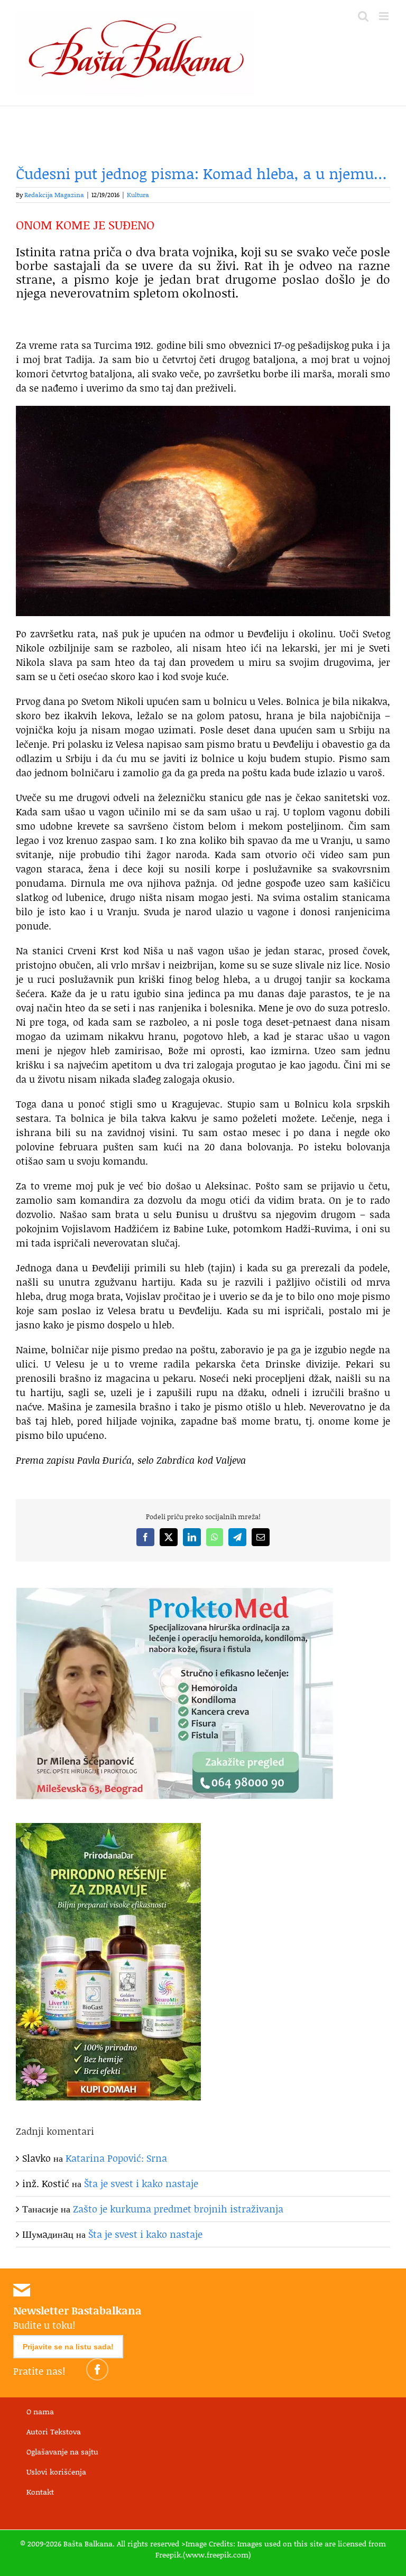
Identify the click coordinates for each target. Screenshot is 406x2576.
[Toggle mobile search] (363, 16)
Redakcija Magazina (54, 195)
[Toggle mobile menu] (385, 16)
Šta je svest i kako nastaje (141, 2183)
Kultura (138, 195)
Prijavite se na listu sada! (68, 2347)
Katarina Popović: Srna (116, 2158)
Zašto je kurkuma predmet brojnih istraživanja (178, 2209)
